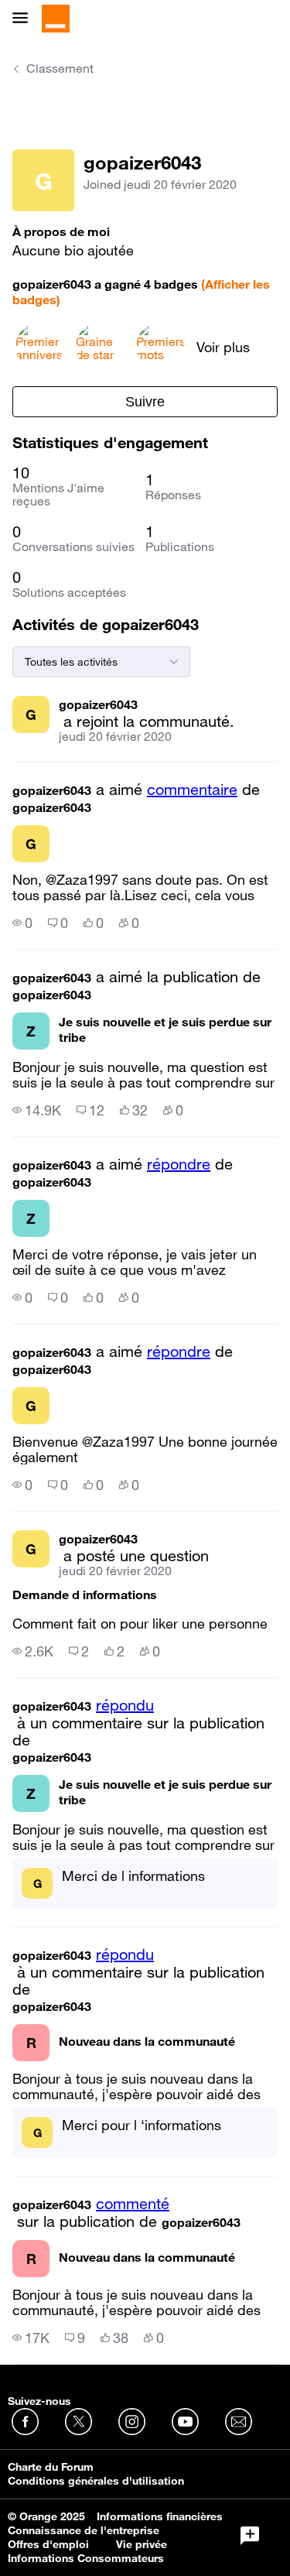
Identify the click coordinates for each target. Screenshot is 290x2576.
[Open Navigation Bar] (25, 19)
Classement (60, 68)
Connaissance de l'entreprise (84, 2530)
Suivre (145, 402)
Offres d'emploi (48, 2544)
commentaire (192, 790)
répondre (179, 1164)
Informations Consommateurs (86, 2558)
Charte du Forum (51, 2467)
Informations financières (160, 2516)
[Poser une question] (250, 2536)
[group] (22, 923)
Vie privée (142, 2544)
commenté (133, 2204)
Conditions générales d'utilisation (96, 2481)
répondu (125, 1705)
